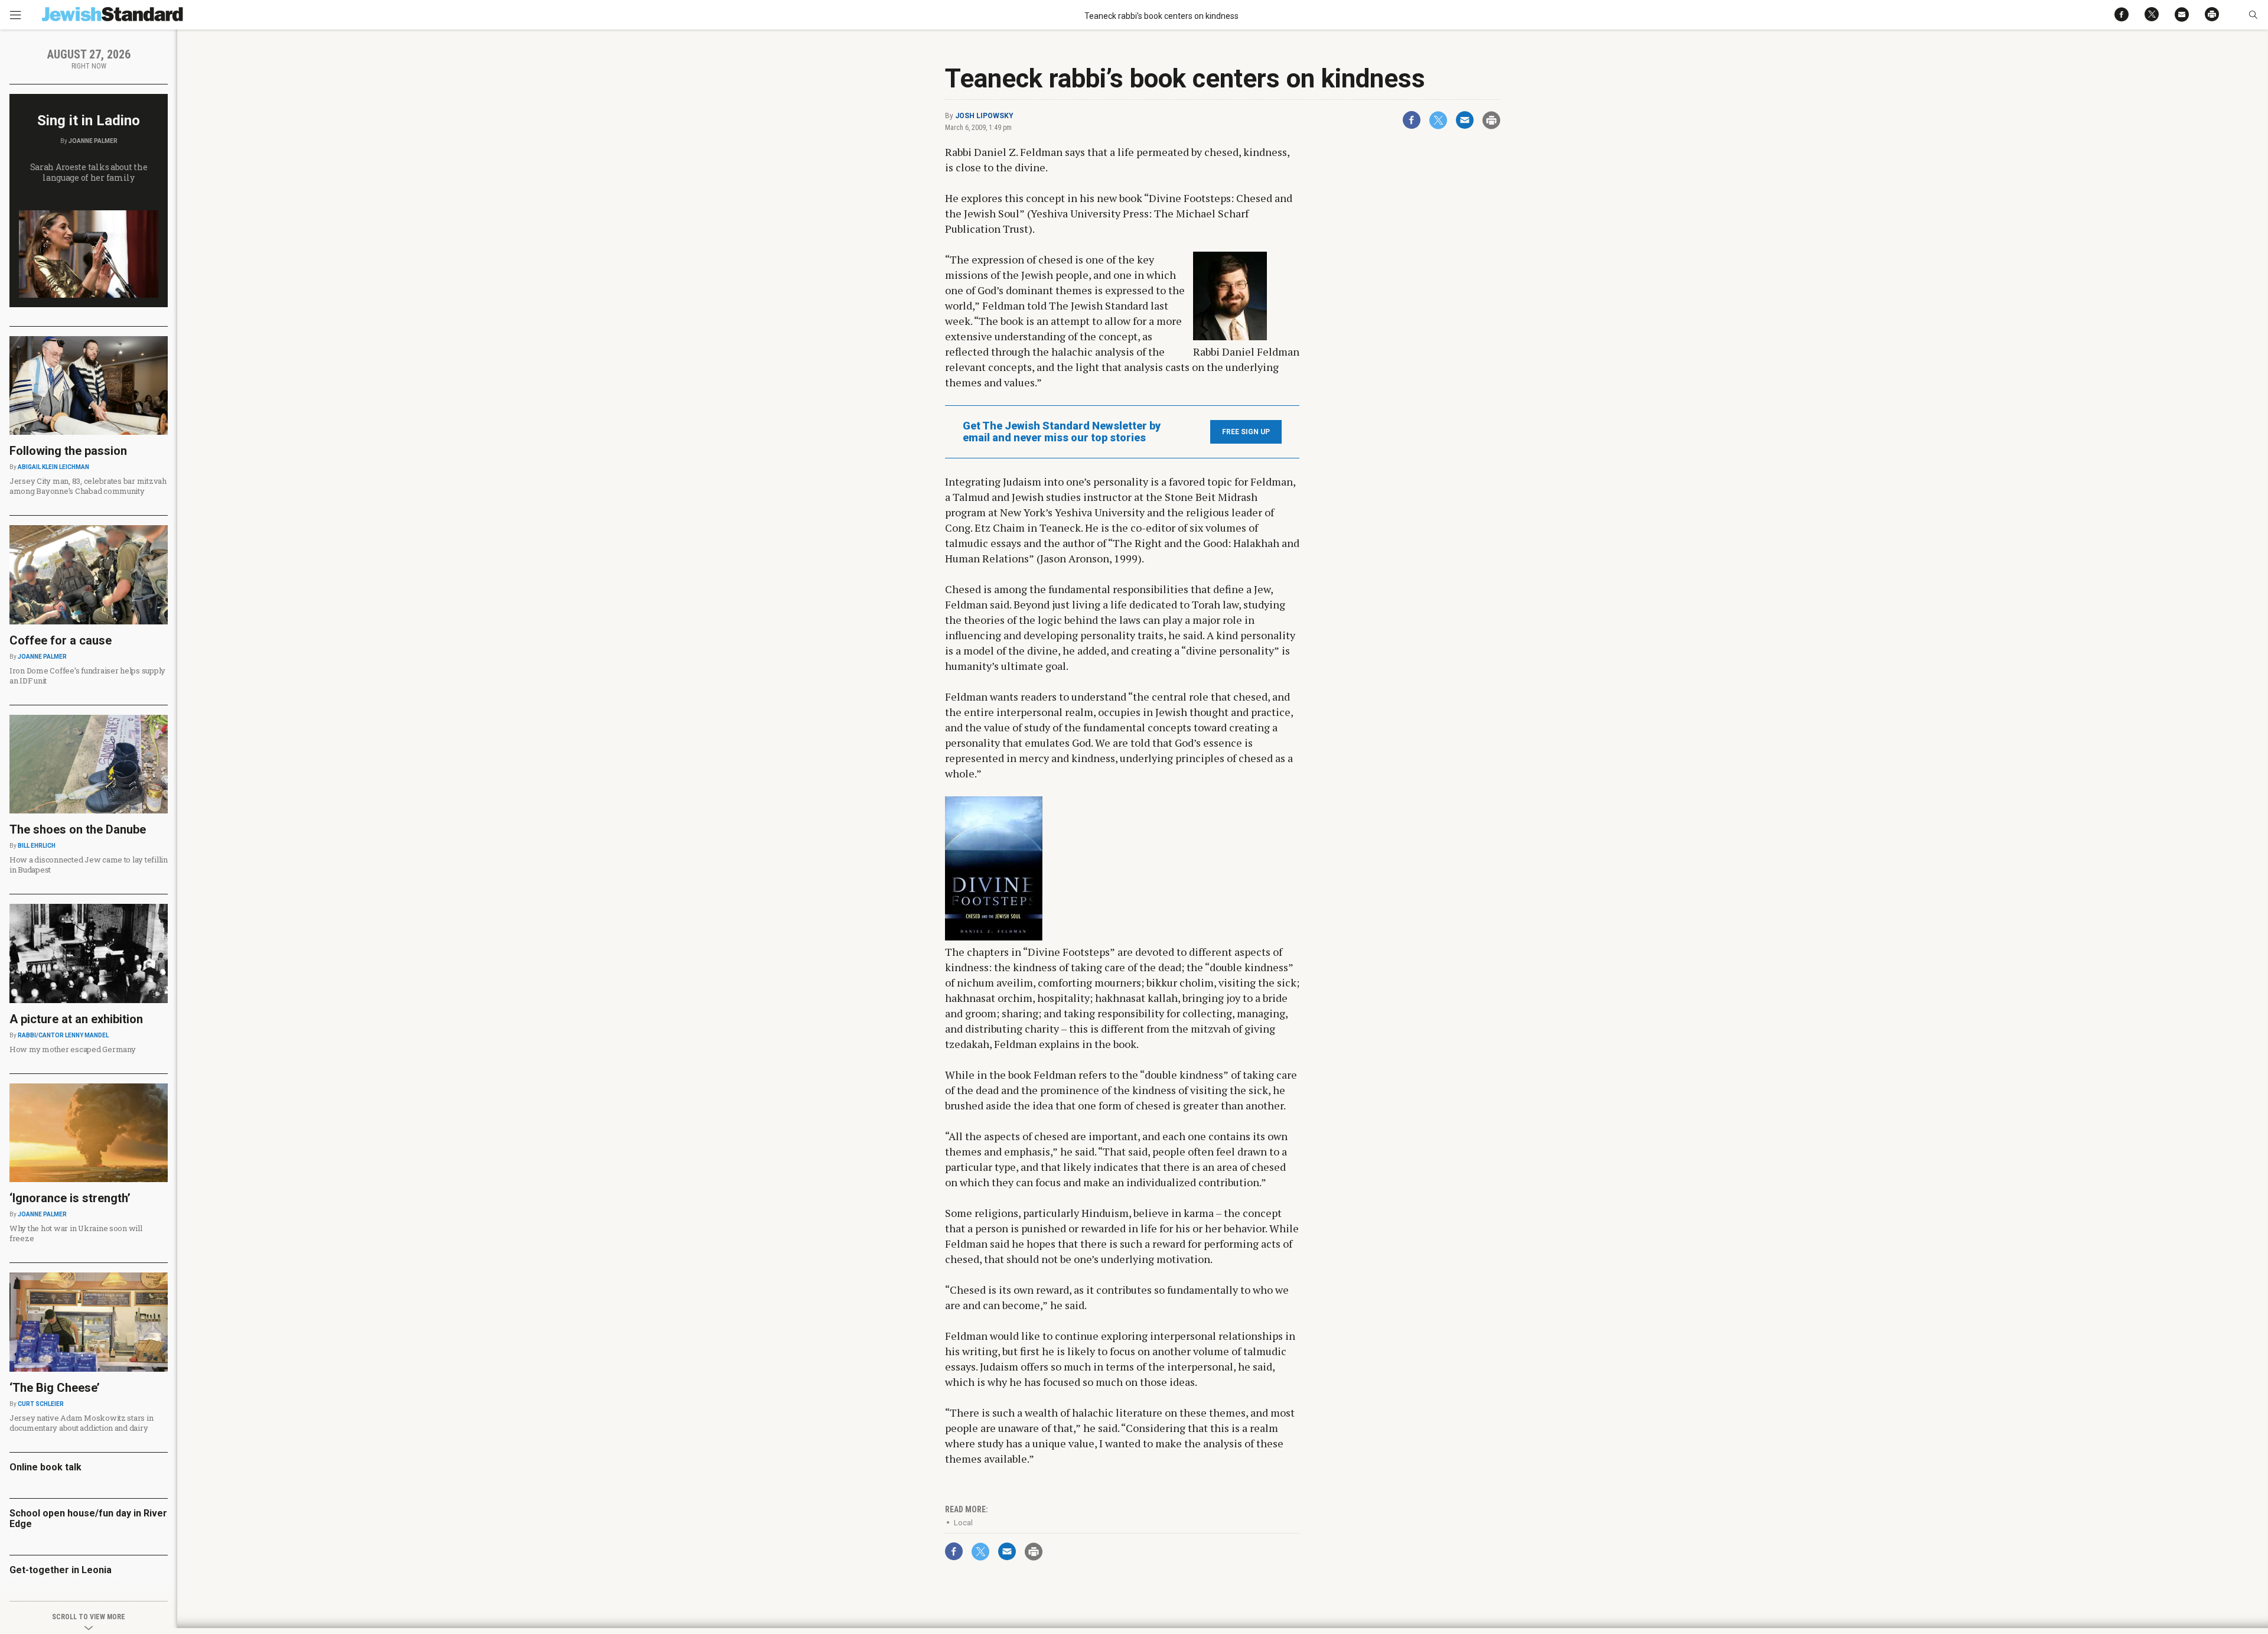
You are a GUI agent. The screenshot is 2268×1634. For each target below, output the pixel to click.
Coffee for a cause (61, 640)
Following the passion (68, 451)
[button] (2253, 15)
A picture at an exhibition (76, 1019)
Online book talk (45, 1467)
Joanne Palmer (93, 141)
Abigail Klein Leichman (53, 467)
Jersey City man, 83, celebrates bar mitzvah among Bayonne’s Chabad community (88, 486)
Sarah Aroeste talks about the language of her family (89, 172)
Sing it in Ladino (89, 121)
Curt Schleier (41, 1404)
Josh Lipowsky (984, 116)
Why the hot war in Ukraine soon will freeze (76, 1233)
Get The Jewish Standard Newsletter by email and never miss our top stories (1062, 432)
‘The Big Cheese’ (55, 1388)
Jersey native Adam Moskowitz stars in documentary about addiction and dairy (81, 1423)
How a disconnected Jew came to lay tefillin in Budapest (89, 865)
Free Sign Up (1246, 432)
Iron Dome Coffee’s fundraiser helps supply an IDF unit (87, 676)
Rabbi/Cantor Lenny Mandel (63, 1035)
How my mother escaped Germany (72, 1049)
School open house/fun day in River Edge (88, 1519)
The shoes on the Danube (78, 829)
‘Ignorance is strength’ (70, 1198)
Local (963, 1523)
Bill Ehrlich (37, 846)
